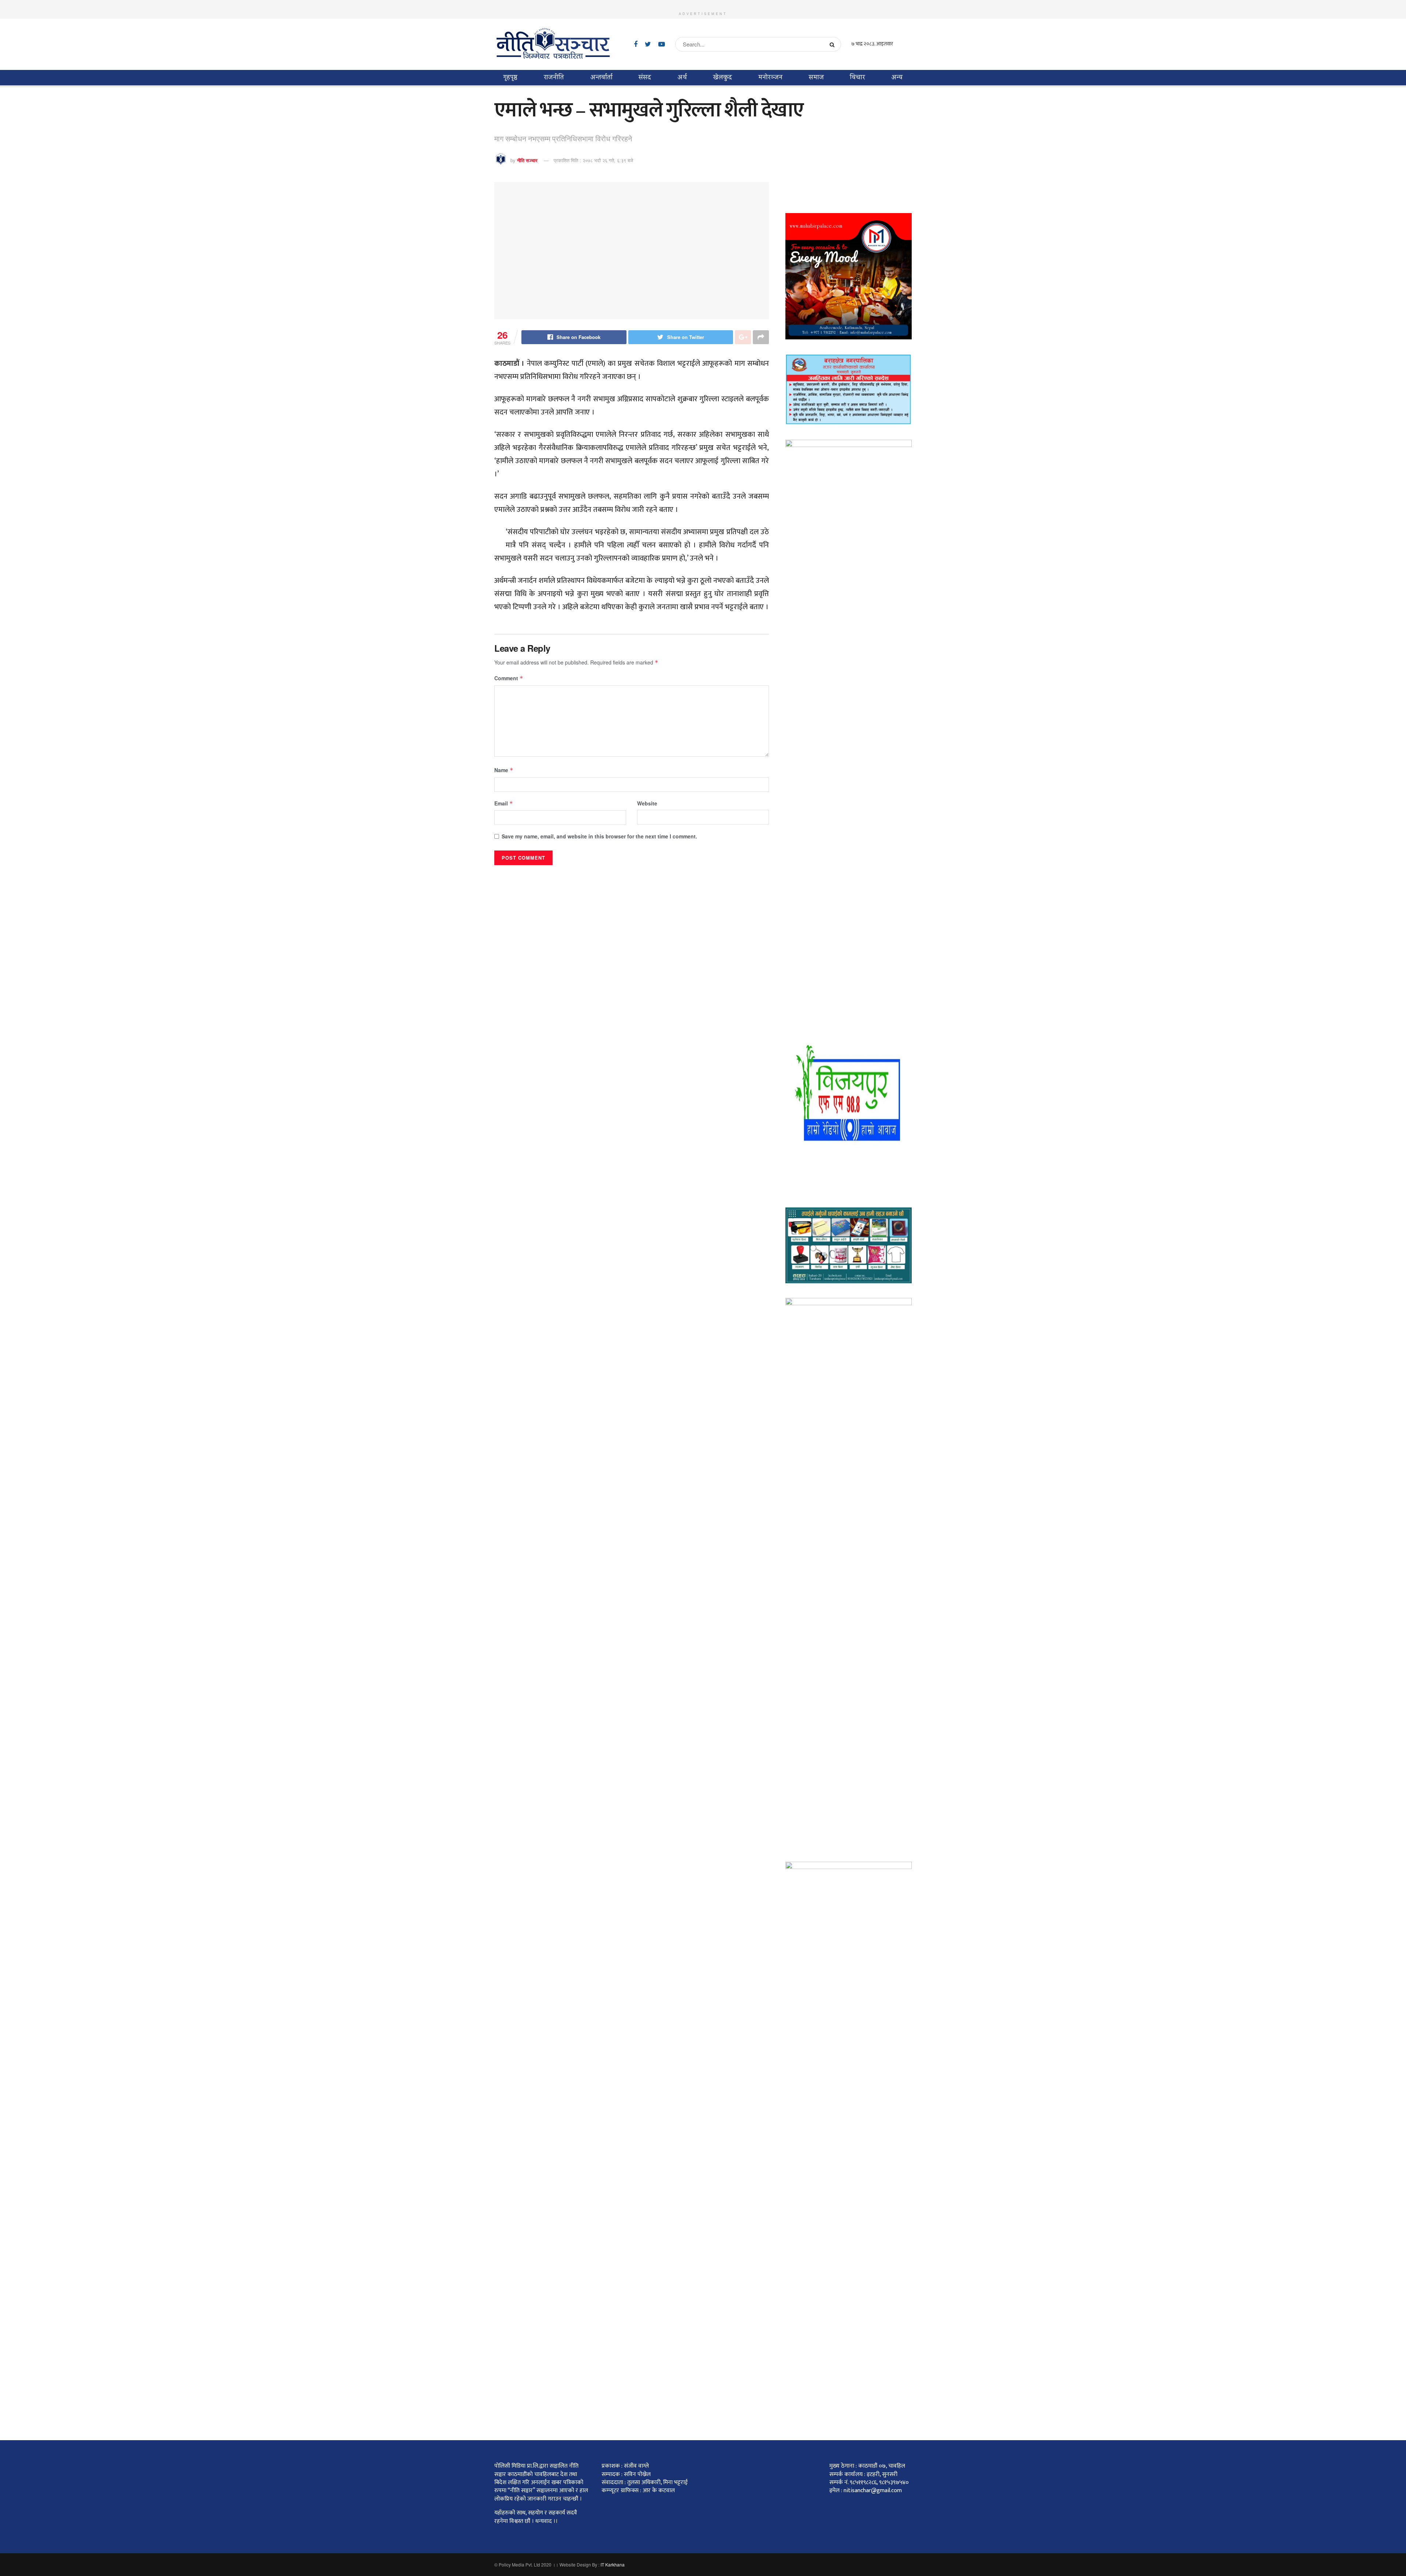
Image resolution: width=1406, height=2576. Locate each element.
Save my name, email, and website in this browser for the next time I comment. (599, 836)
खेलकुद (723, 77)
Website (647, 803)
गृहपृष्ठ (510, 77)
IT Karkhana (613, 2564)
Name (504, 770)
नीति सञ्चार (527, 160)
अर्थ (682, 77)
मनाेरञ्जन (770, 77)
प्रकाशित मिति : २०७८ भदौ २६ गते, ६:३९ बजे (593, 160)
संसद (645, 77)
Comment (509, 678)
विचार (857, 77)
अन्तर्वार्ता (601, 77)
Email (504, 803)
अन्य (897, 77)
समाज (816, 77)
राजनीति (554, 77)
